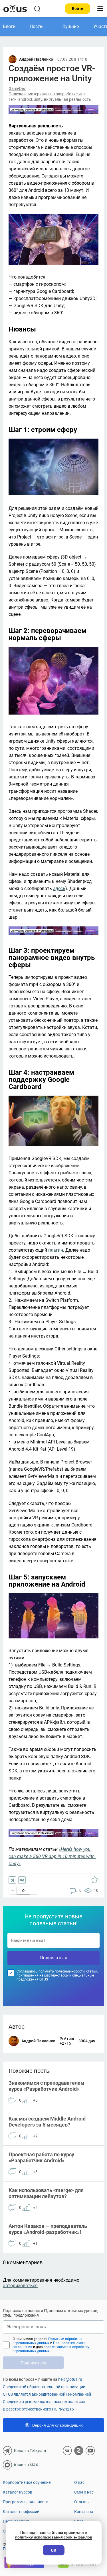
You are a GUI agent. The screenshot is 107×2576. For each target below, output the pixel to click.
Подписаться (53, 1958)
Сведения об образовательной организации (44, 2387)
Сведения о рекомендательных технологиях (44, 2402)
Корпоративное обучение (27, 2482)
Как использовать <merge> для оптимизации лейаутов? (46, 2193)
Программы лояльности (26, 2502)
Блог (79, 2521)
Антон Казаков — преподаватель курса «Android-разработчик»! (48, 2229)
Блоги (9, 26)
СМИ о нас (84, 2492)
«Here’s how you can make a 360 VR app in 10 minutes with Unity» (52, 1856)
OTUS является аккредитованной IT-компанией (47, 2394)
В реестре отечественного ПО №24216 (38, 2409)
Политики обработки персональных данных (48, 2341)
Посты (37, 26)
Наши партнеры (18, 2521)
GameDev (17, 88)
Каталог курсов (18, 2492)
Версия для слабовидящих (57, 2425)
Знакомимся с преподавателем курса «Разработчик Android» (47, 2086)
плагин (56, 1250)
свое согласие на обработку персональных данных (51, 2349)
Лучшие (70, 26)
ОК (53, 2550)
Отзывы (82, 2502)
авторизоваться (20, 2286)
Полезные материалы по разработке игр (47, 94)
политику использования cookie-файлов (54, 2537)
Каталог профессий (21, 2512)
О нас (79, 2482)
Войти (78, 9)
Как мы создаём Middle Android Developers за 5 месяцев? (47, 2122)
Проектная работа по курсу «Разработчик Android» (41, 2157)
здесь (59, 888)
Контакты (84, 2512)
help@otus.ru (70, 2379)
